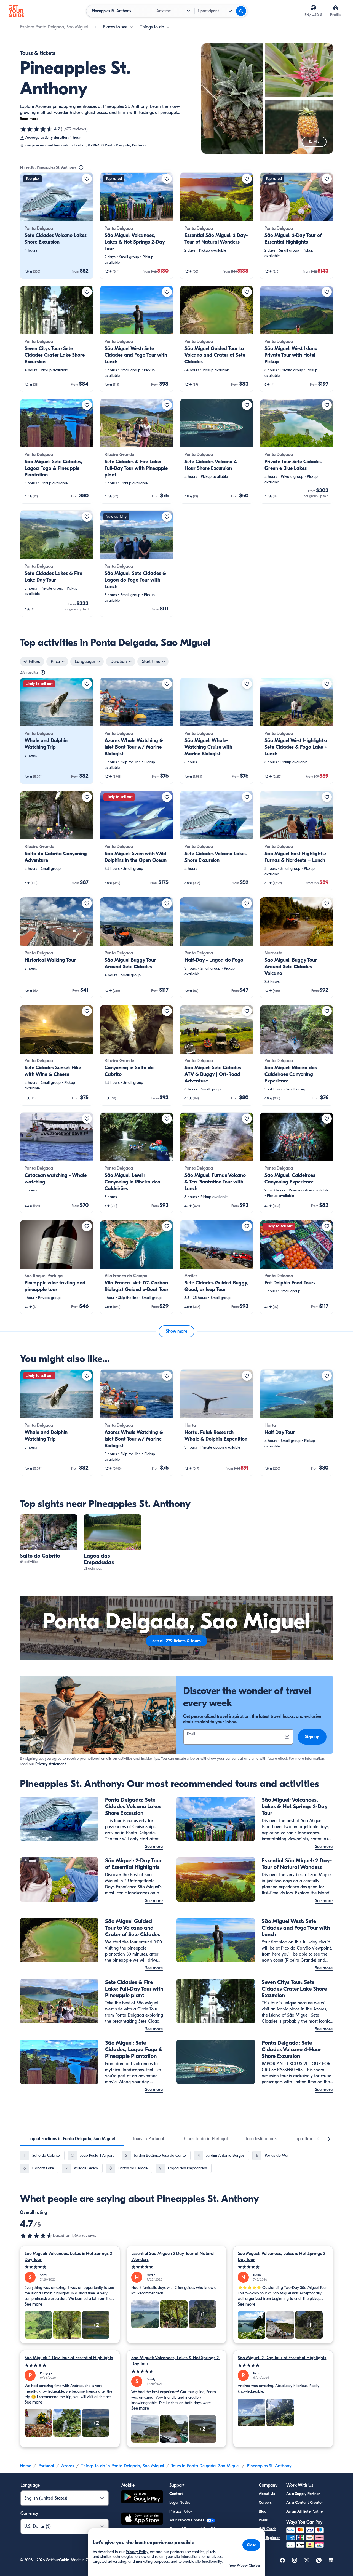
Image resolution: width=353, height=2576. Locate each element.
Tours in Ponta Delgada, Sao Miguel (205, 2466)
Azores (68, 2466)
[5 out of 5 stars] (70, 2267)
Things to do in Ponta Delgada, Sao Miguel (123, 2466)
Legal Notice (180, 2502)
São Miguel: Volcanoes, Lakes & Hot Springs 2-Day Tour (69, 2257)
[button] (57, 226)
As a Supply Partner (303, 2494)
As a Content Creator (305, 2502)
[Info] (81, 167)
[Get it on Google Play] (142, 2498)
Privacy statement (51, 1764)
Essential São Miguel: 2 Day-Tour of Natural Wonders (173, 2257)
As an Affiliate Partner (305, 2511)
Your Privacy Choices (187, 2520)
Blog (263, 2511)
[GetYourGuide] (17, 11)
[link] (57, 226)
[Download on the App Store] (142, 2519)
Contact (176, 2494)
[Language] (313, 8)
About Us (267, 2494)
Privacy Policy (181, 2511)
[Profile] (335, 8)
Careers (265, 2502)
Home (26, 2466)
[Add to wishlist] (87, 179)
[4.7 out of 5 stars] (36, 129)
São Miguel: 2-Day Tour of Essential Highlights (69, 2358)
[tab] (72, 2139)
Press (263, 2520)
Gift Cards (268, 2529)
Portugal (46, 2466)
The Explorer (269, 2538)
